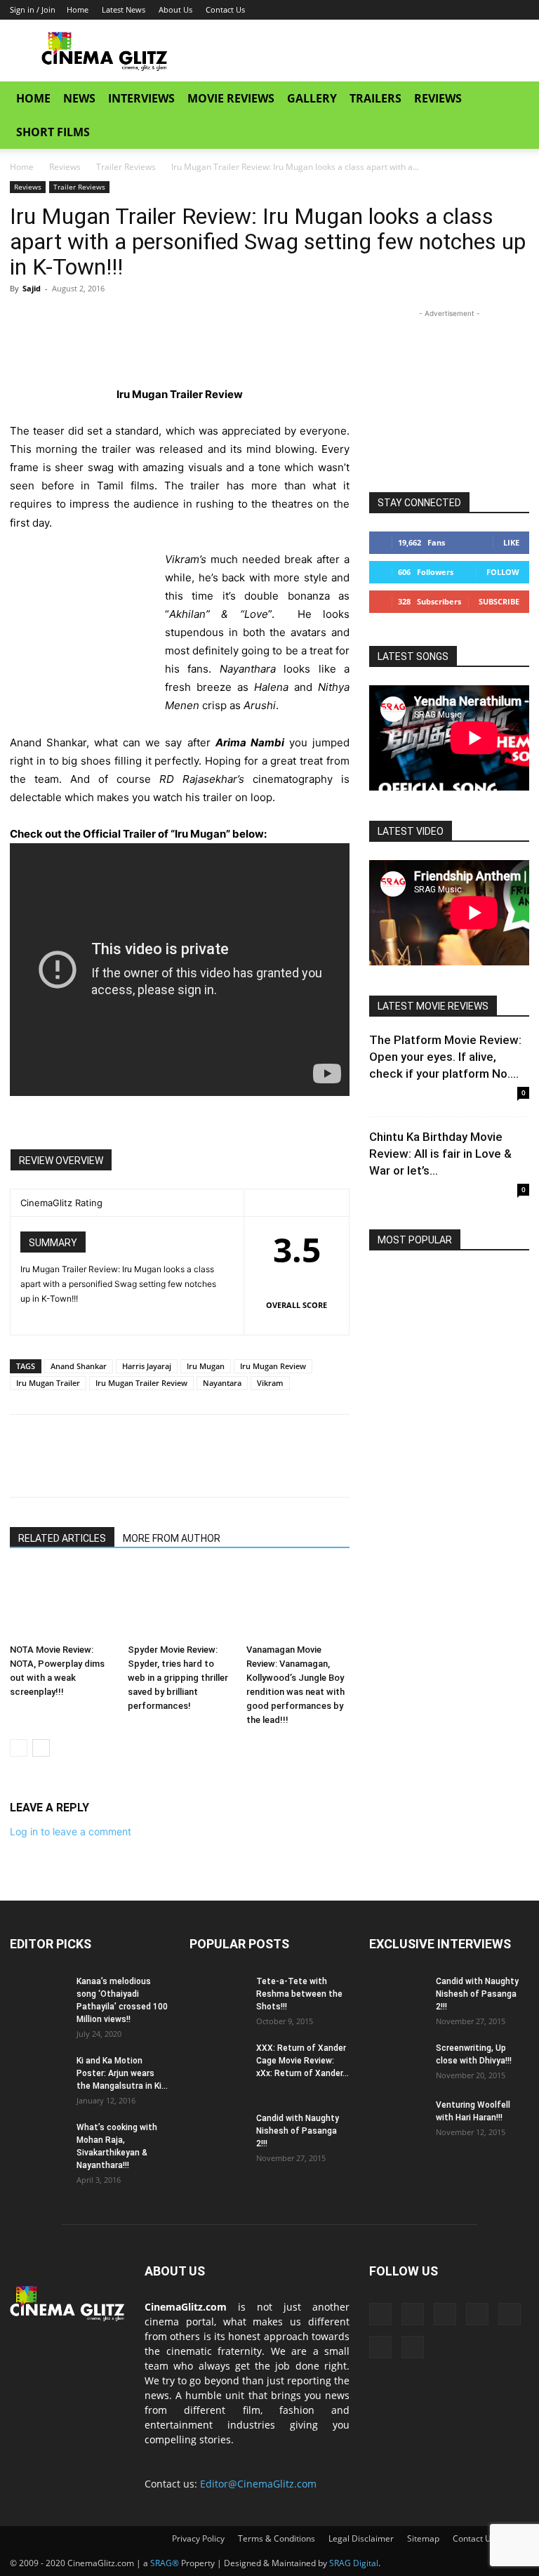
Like (511, 542)
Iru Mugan (206, 1366)
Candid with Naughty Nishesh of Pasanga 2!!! (298, 2131)
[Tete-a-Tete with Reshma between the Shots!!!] (218, 1995)
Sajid (32, 288)
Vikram (270, 1383)
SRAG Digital (354, 2563)
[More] (154, 320)
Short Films (53, 132)
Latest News (124, 9)
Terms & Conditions (277, 2538)
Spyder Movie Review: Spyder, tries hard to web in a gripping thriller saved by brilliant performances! (178, 1678)
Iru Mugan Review (273, 1366)
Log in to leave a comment (71, 1831)
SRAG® (165, 2563)
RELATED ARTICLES (62, 1538)
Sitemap (423, 2538)
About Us (175, 9)
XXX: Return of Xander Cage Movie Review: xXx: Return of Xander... (302, 2061)
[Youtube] (519, 10)
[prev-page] (19, 1748)
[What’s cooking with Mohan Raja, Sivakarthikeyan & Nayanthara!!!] (38, 2141)
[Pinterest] (88, 320)
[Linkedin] (403, 10)
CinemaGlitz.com (186, 2307)
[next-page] (41, 1748)
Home (78, 9)
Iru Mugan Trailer (48, 1383)
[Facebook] (380, 10)
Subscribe (499, 601)
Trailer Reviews (126, 167)
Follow (503, 572)
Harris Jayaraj (147, 1366)
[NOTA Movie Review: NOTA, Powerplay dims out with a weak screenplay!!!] (61, 1603)
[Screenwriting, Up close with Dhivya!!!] (397, 2061)
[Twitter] (472, 10)
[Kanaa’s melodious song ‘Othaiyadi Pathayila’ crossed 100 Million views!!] (38, 1995)
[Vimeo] (495, 10)
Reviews (438, 98)
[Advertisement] (364, 51)
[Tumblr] (449, 10)
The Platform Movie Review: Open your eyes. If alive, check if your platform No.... (445, 1057)
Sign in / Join (33, 9)
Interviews (141, 98)
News (79, 98)
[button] (512, 99)
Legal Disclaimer (361, 2538)
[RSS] (426, 10)
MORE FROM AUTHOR (172, 1538)
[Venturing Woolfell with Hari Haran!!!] (397, 2118)
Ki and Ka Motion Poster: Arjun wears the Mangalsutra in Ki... (122, 2073)
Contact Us (225, 9)
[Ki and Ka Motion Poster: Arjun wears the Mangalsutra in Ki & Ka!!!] (38, 2074)
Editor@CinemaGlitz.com (258, 2484)
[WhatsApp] (121, 320)
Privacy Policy (198, 2538)
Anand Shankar (79, 1366)
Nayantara (222, 1383)
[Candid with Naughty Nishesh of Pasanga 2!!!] (218, 2132)
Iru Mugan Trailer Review (141, 1383)
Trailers (375, 98)
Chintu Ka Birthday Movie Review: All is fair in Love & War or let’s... (440, 1154)
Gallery (312, 98)
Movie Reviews (231, 98)
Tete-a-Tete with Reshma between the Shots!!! (299, 1994)
